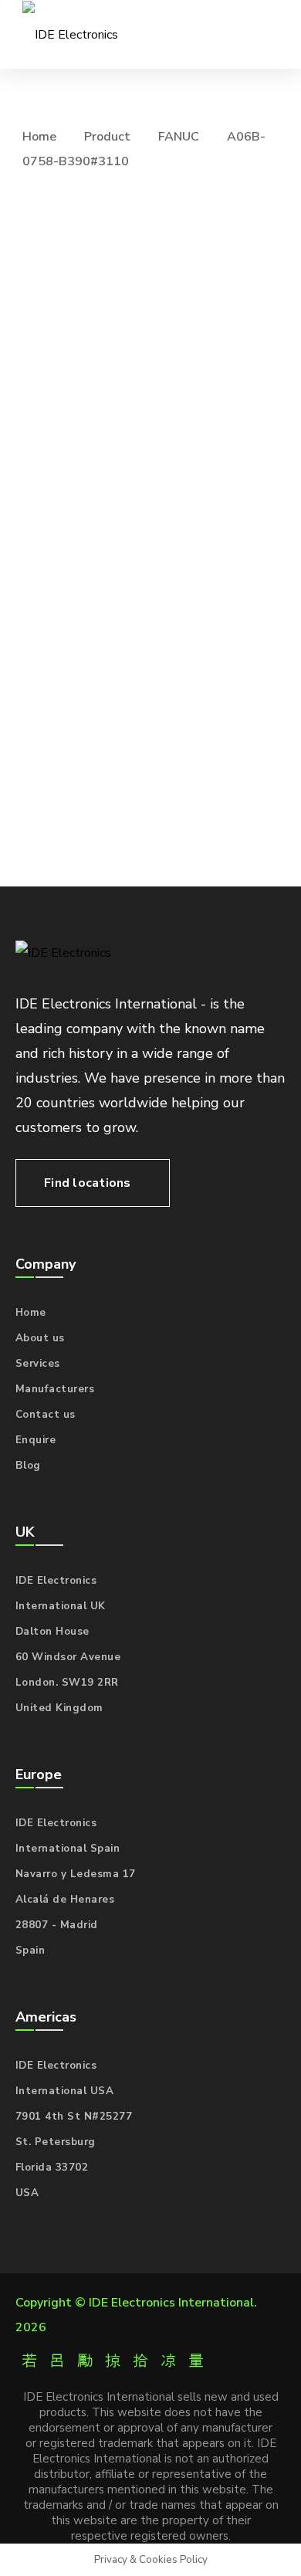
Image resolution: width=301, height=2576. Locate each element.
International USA (65, 2091)
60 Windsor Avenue (68, 1657)
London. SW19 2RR (67, 1683)
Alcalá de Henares (65, 1900)
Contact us (46, 1415)
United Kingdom (59, 1708)
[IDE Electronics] (70, 34)
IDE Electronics (56, 1581)
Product (107, 137)
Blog (28, 1466)
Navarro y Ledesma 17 (76, 1874)
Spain (30, 1951)
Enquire (36, 1440)
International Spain (68, 1849)
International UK (61, 1606)
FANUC (179, 137)
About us (40, 1338)
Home (39, 137)
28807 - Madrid (57, 1925)
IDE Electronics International (171, 2303)
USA (27, 2193)
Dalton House (52, 1632)
